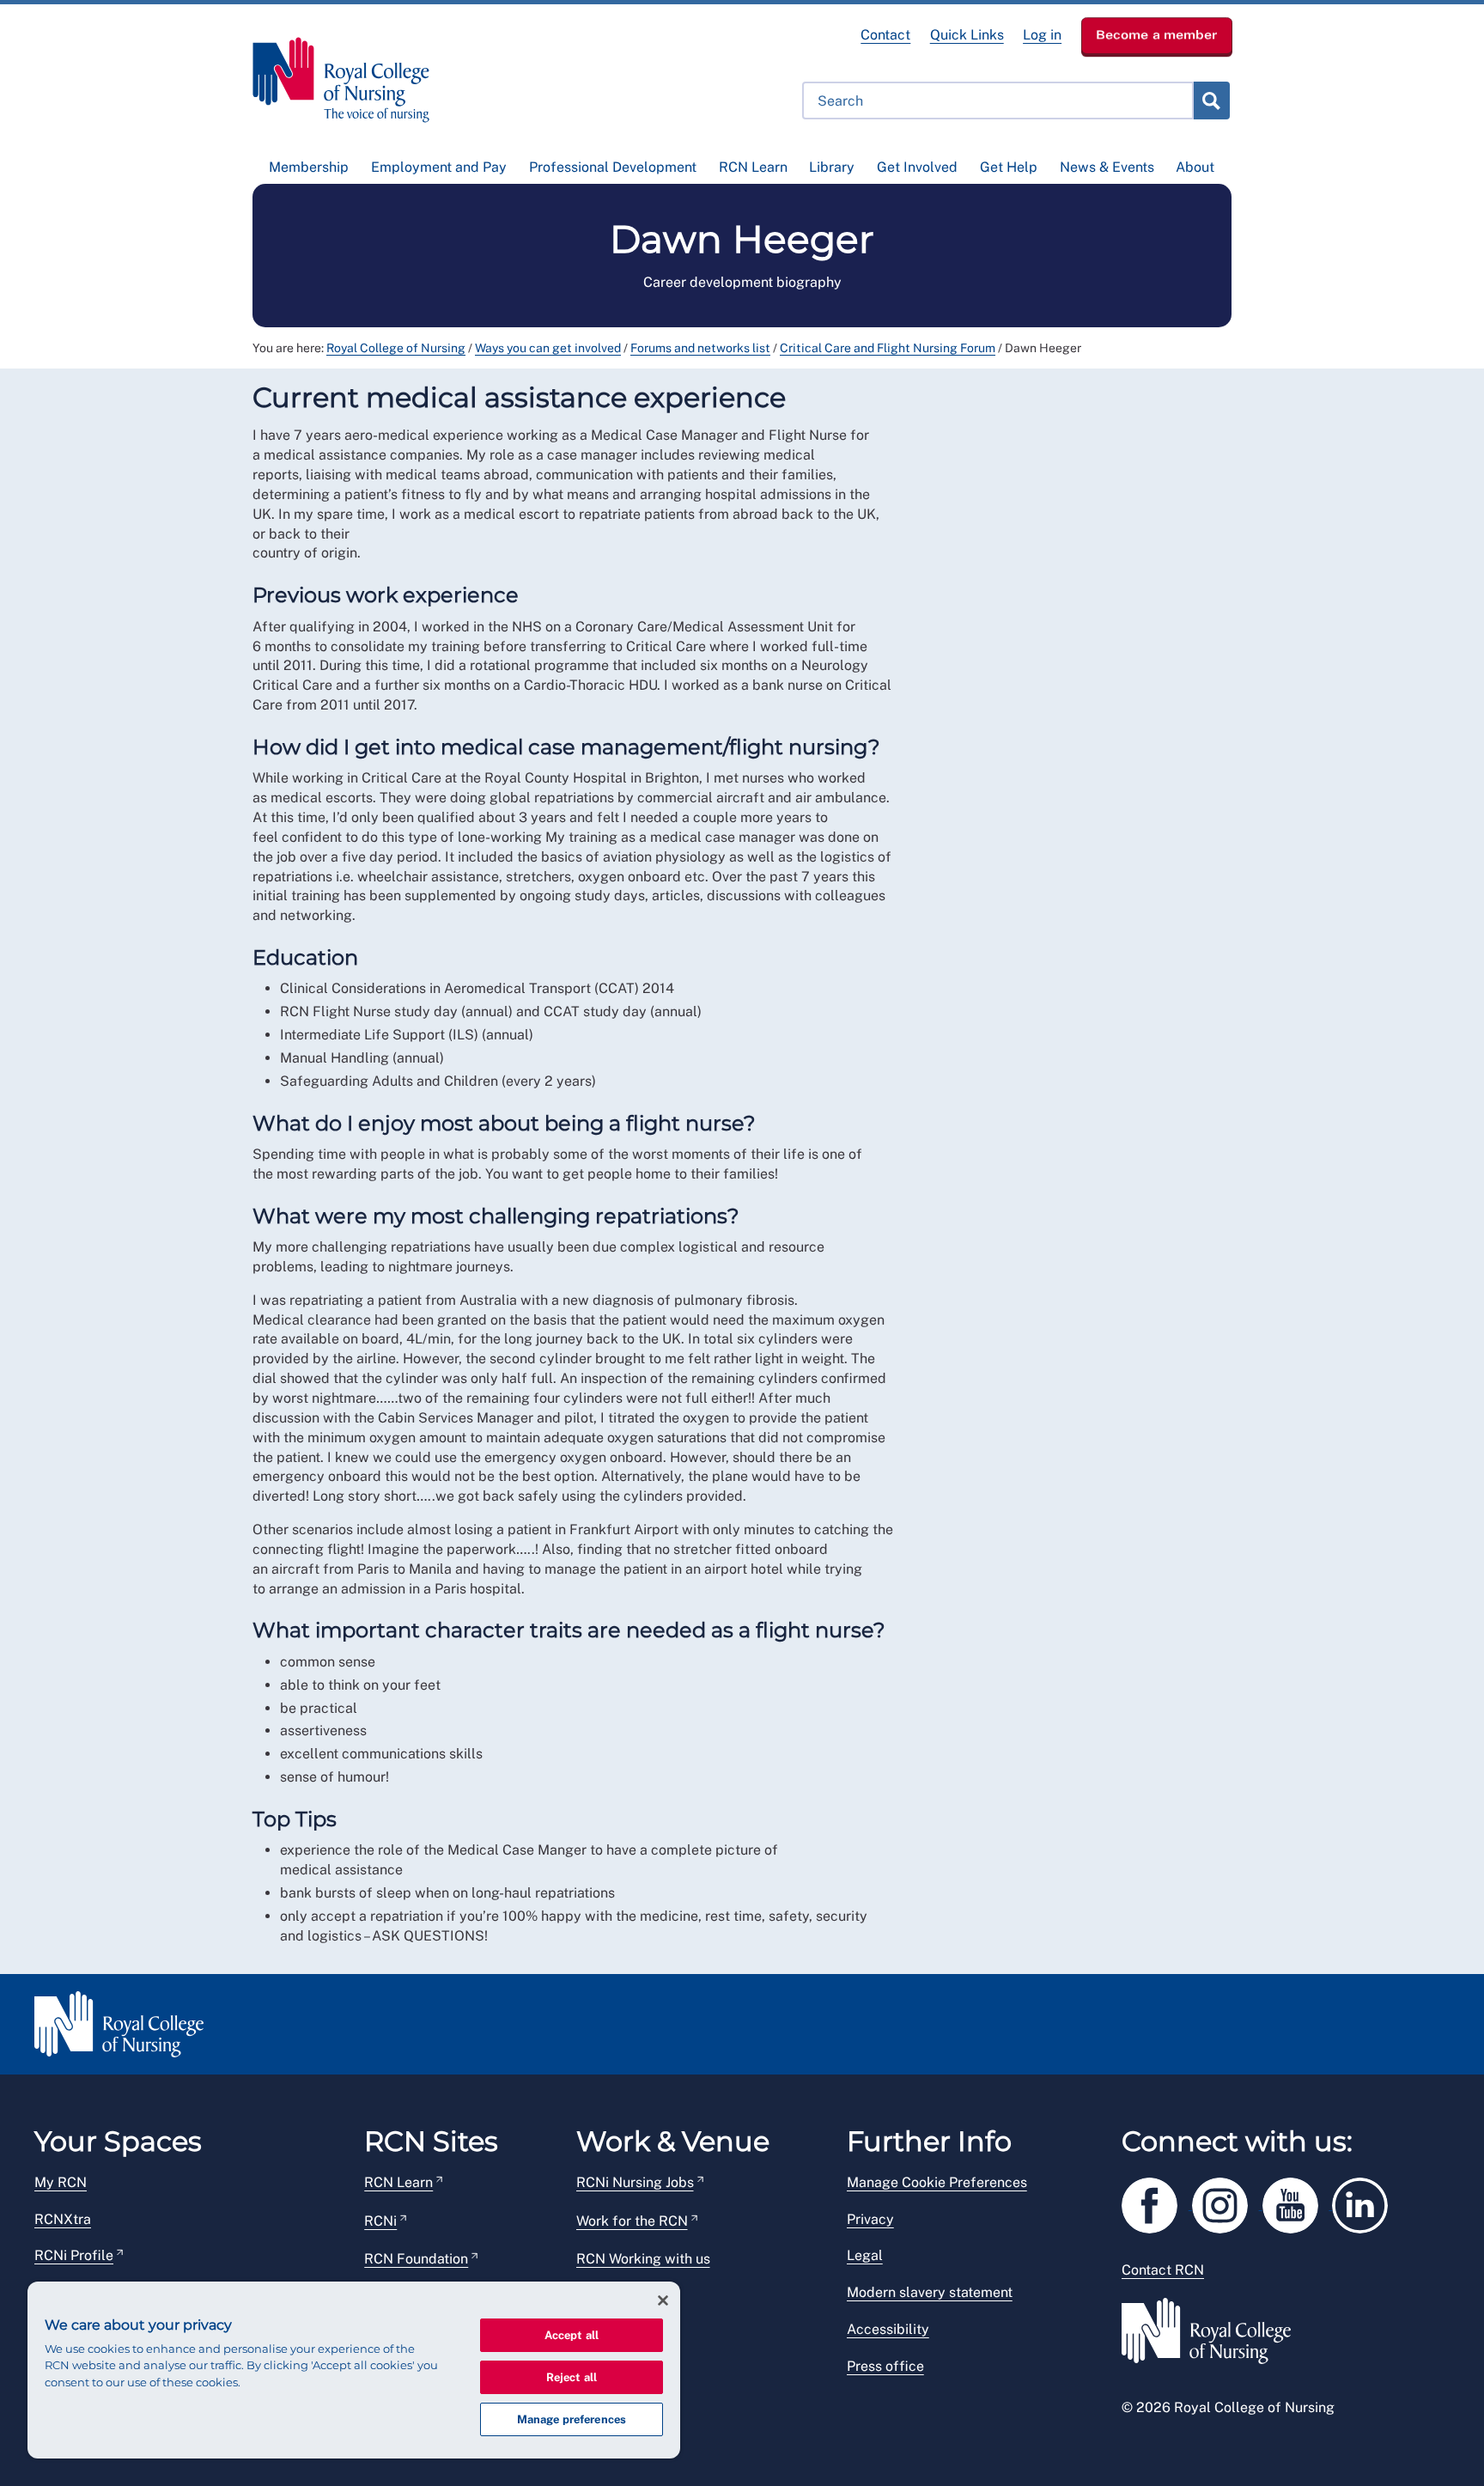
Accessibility (888, 2329)
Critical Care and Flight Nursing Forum (888, 348)
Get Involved (917, 167)
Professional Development (613, 167)
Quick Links (967, 35)
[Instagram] (1227, 2202)
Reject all (572, 2377)
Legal (865, 2255)
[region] (354, 2370)
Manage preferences (572, 2419)
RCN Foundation (416, 2259)
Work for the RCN (632, 2221)
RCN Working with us (643, 2259)
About (1195, 167)
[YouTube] (1298, 2202)
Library (832, 167)
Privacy (870, 2219)
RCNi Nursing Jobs (635, 2182)
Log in (1042, 35)
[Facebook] (1157, 2202)
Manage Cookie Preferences (937, 2182)
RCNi (380, 2221)
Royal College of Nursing (396, 348)
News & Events (1107, 167)
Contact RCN (1163, 2270)
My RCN (61, 2182)
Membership (309, 167)
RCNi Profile (74, 2255)
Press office (885, 2366)
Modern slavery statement (930, 2292)
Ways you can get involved (548, 348)
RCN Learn (753, 167)
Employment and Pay (439, 167)
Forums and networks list (700, 348)
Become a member (1157, 34)
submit (1211, 101)
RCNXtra (63, 2219)
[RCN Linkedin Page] (1365, 2202)
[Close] (663, 2300)
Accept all (572, 2335)
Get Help (1009, 167)
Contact (885, 35)
